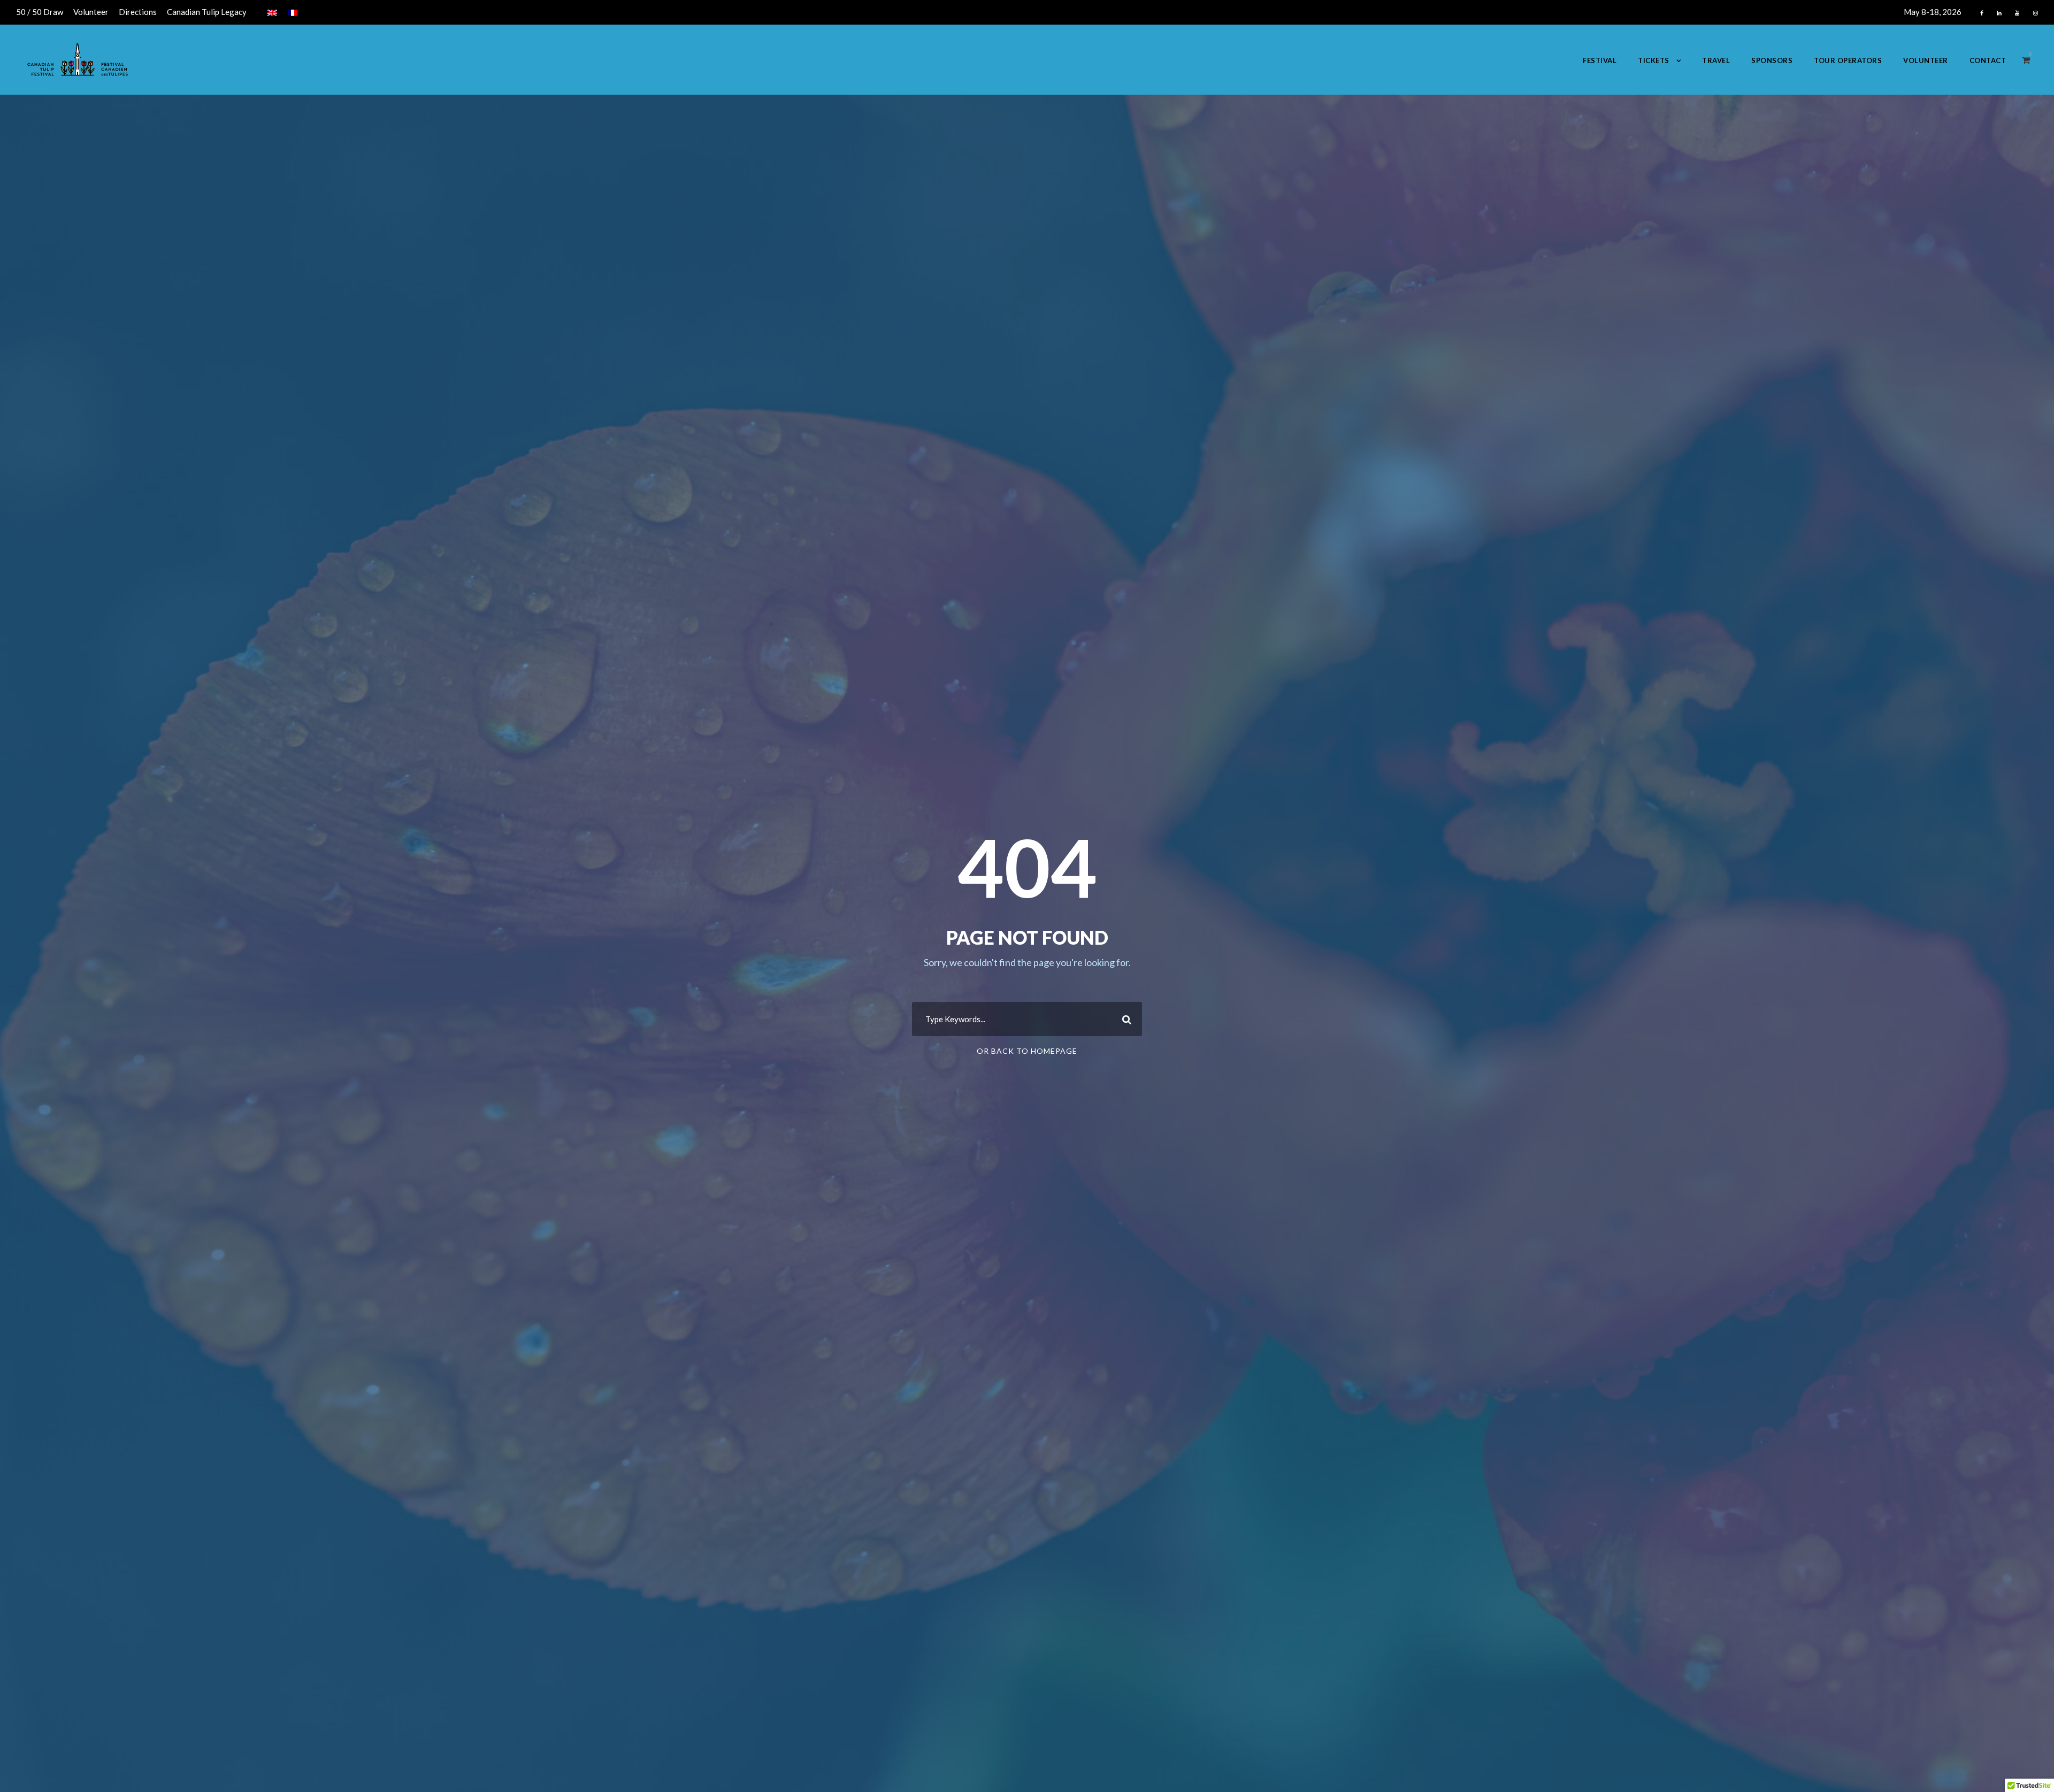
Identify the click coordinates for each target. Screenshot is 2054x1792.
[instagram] (2036, 13)
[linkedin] (1999, 13)
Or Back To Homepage (1027, 1051)
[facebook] (1982, 13)
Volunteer (91, 12)
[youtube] (2017, 13)
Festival (1600, 60)
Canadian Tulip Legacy (207, 12)
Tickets (1654, 60)
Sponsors (1772, 60)
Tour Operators (1848, 60)
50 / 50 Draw (40, 12)
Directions (138, 12)
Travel (1716, 60)
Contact (1988, 60)
